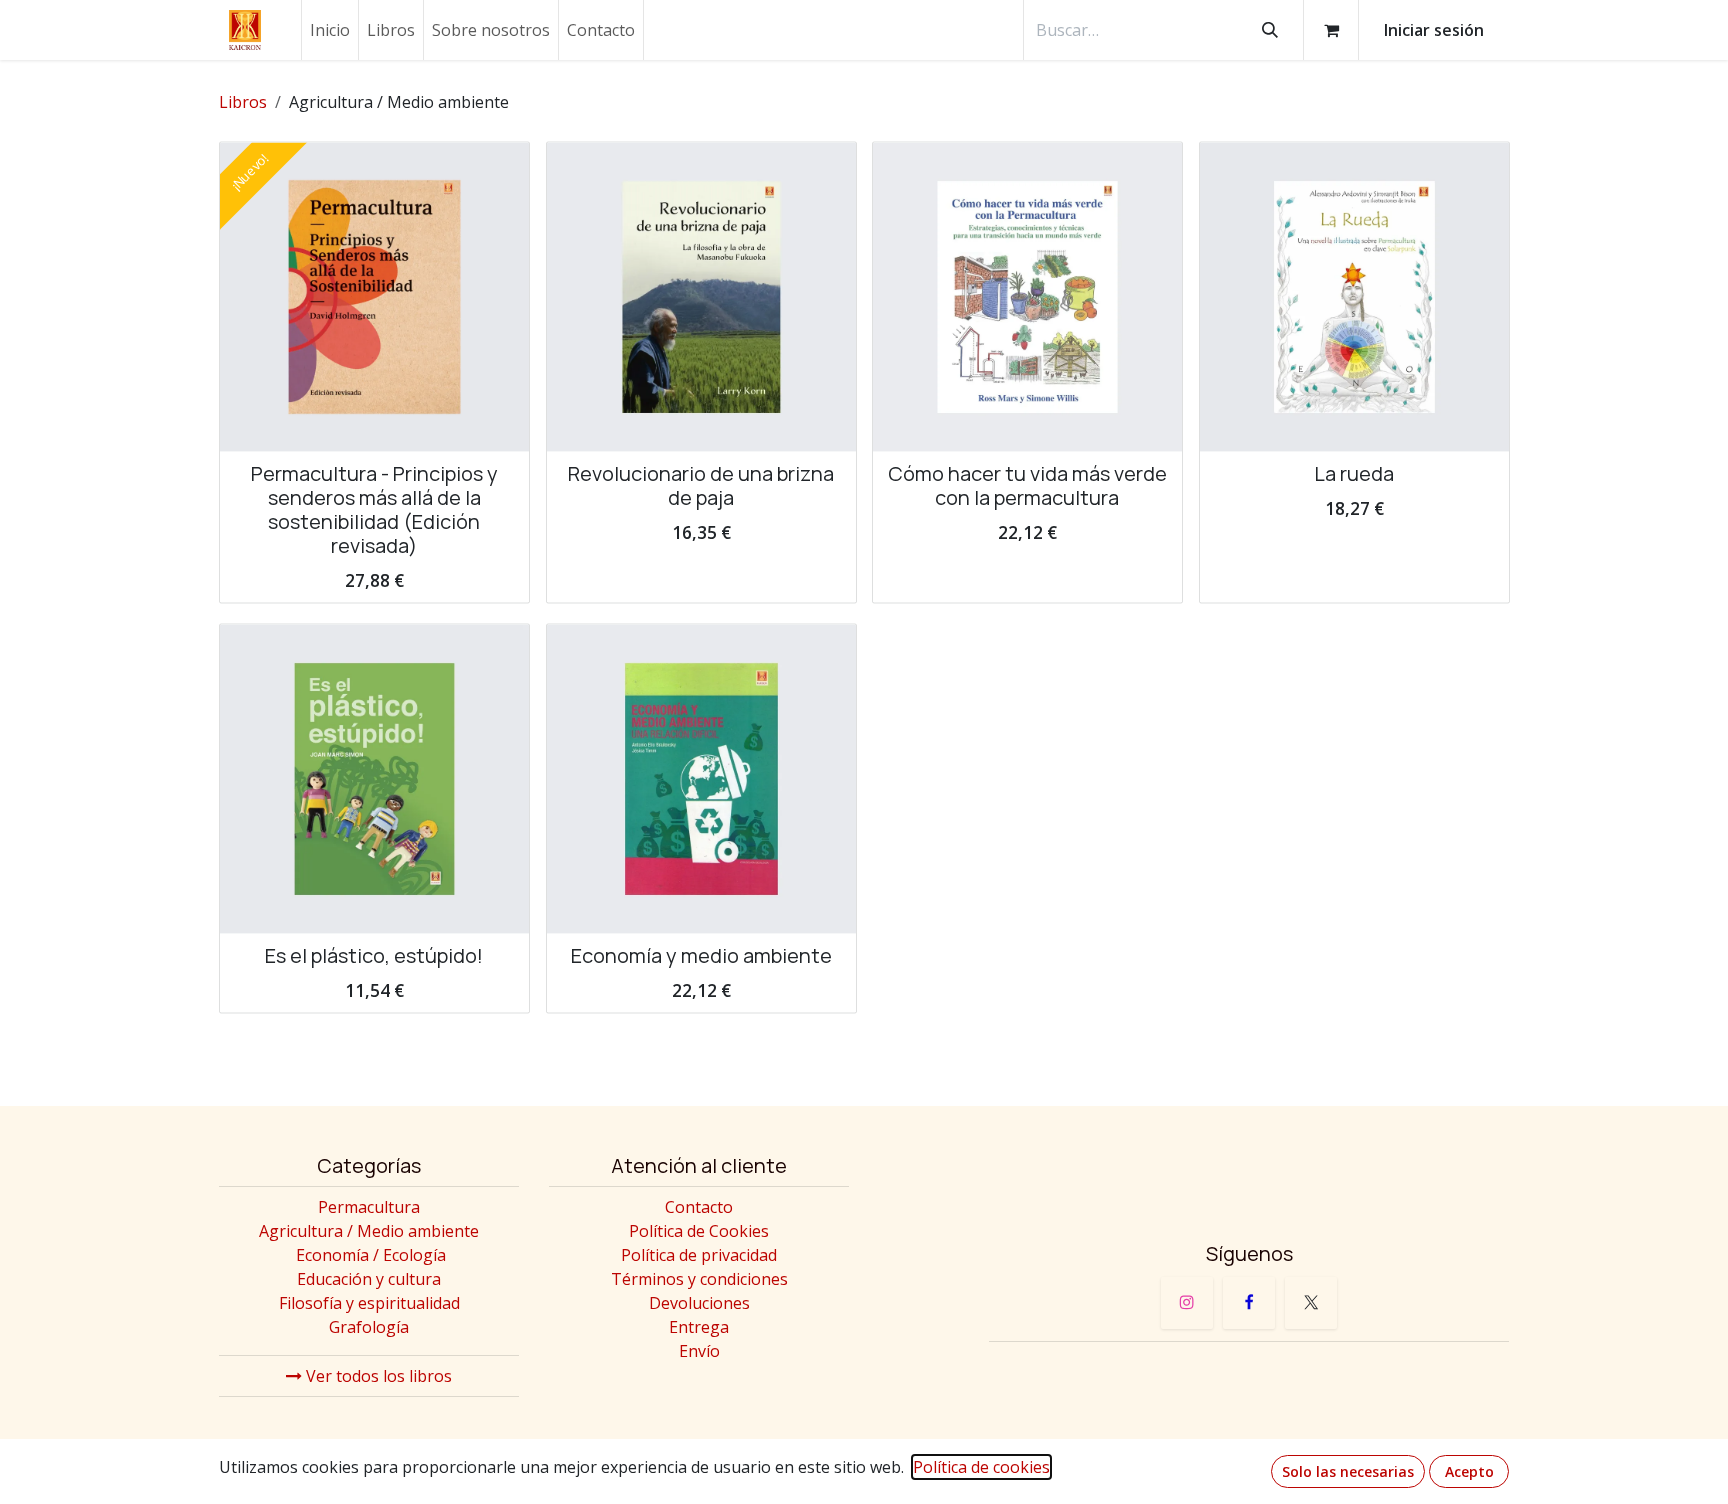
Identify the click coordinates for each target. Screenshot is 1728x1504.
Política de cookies (981, 1467)
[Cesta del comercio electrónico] (1331, 30)
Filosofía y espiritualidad (369, 1303)
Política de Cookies (699, 1231)
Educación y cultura (369, 1279)
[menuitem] (330, 30)
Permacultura (369, 1207)
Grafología (369, 1327)
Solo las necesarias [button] (1348, 1471)
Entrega (699, 1327)
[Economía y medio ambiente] (701, 779)
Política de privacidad (699, 1255)
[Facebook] (1249, 1303)
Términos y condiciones (699, 1279)
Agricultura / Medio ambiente (369, 1231)
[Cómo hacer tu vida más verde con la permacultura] (1027, 297)
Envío (699, 1351)
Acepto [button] (1469, 1471)
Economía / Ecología (371, 1255)
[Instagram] (1187, 1303)
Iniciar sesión (1434, 30)
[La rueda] (1354, 297)
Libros (243, 102)
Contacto (699, 1207)
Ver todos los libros (377, 1376)
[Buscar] (1270, 30)
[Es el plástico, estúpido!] (374, 779)
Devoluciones (699, 1303)
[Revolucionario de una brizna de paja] (701, 297)
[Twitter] (1311, 1303)
